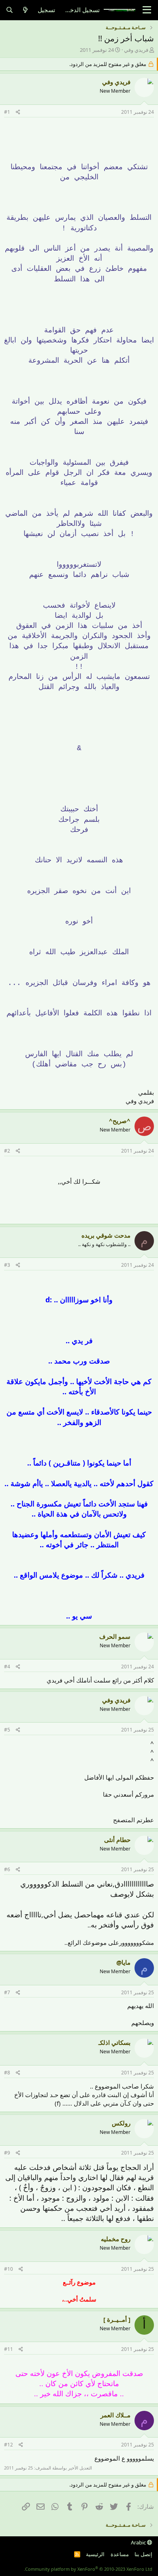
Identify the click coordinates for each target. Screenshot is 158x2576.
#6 (7, 1869)
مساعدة (120, 2554)
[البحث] (10, 10)
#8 (7, 2073)
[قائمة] (147, 10)
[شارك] (18, 112)
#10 (9, 2269)
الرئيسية (95, 2554)
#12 (9, 2445)
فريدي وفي (136, 50)
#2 (7, 1151)
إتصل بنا (143, 2554)
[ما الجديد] (25, 10)
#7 (7, 1992)
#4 (7, 1667)
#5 (7, 1730)
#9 (7, 2153)
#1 (7, 112)
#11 (9, 2349)
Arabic (139, 2542)
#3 (7, 1265)
